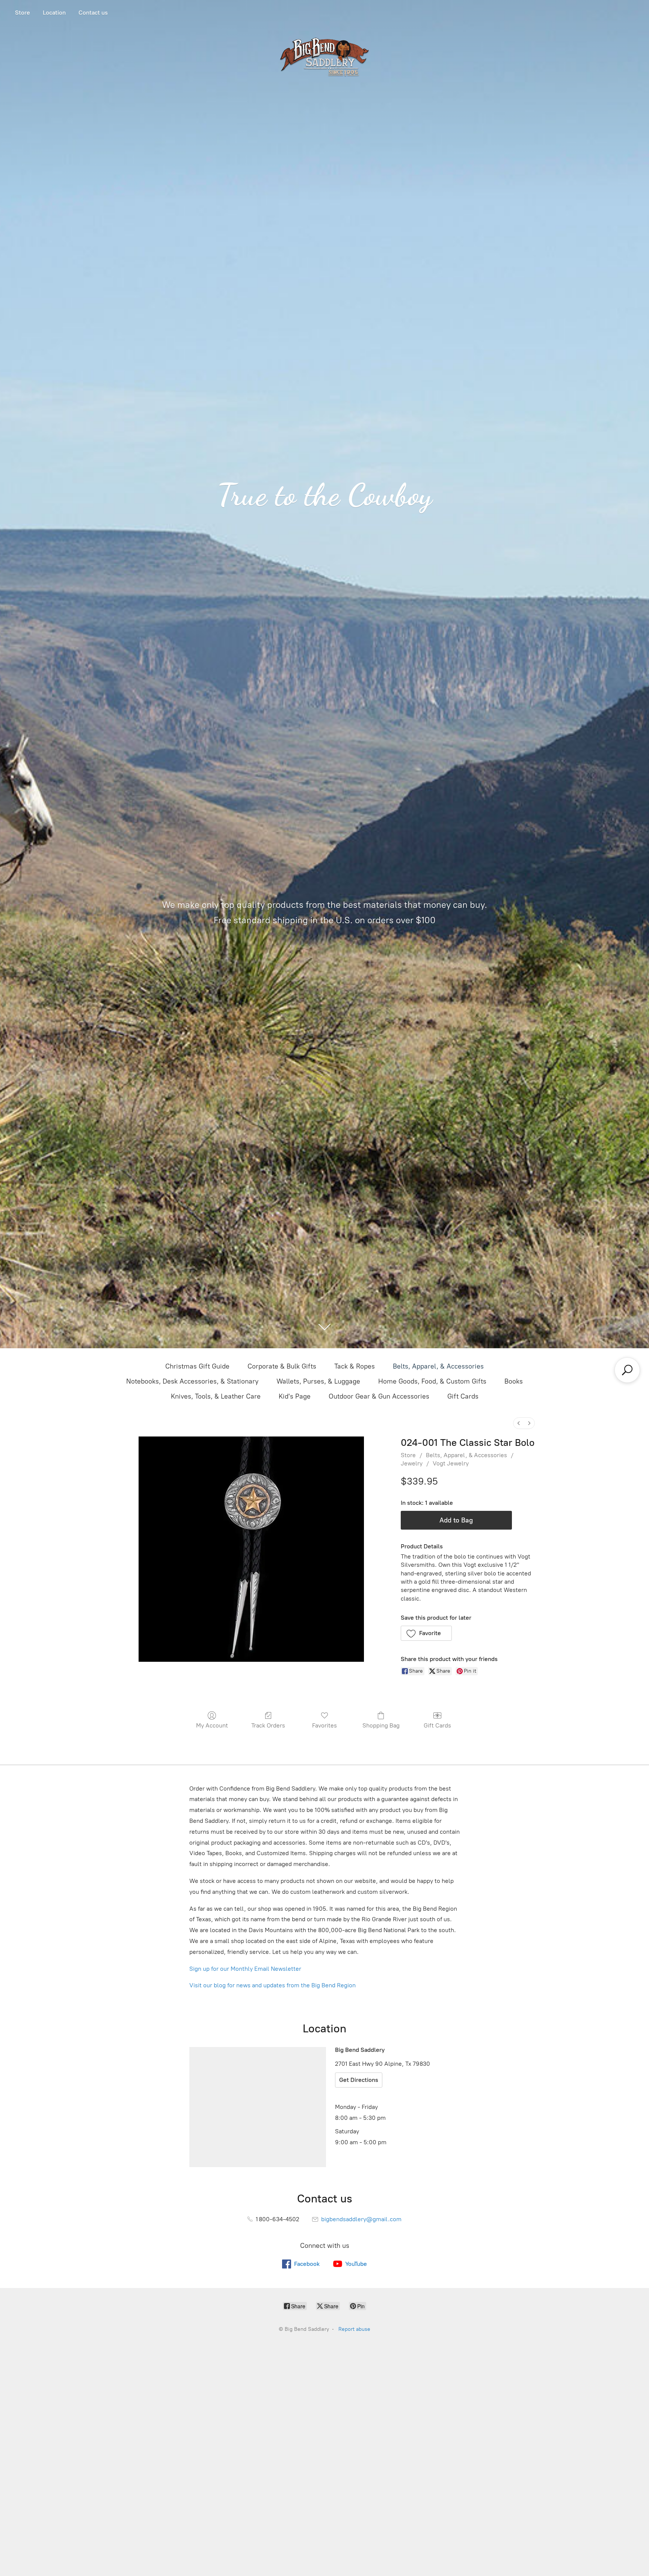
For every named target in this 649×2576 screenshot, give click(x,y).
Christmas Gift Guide (197, 1366)
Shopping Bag (381, 1725)
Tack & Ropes (355, 1366)
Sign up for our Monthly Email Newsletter (245, 1969)
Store (23, 13)
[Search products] (627, 1370)
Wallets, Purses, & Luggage (318, 1381)
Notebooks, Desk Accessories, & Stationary (192, 1381)
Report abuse (354, 2329)
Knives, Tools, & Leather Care (216, 1396)
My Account (212, 1725)
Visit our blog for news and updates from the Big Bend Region (272, 1985)
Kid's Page (295, 1396)
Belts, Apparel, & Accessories (438, 1366)
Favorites (324, 1725)
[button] (426, 1633)
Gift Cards (463, 1396)
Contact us (93, 13)
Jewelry (412, 1463)
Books (514, 1381)
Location (54, 13)
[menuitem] (519, 1423)
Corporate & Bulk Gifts (282, 1366)
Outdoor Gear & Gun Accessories (379, 1396)
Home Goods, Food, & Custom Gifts (432, 1381)
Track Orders (268, 1725)
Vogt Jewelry (451, 1463)
